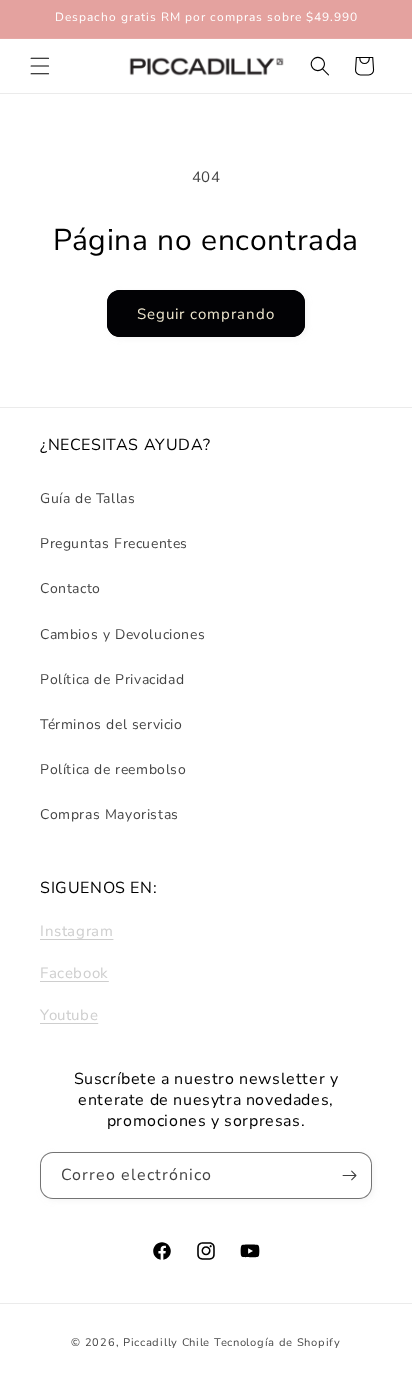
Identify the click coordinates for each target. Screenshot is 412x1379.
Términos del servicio (111, 724)
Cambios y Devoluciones (122, 634)
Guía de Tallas (87, 498)
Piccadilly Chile (166, 1342)
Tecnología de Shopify (277, 1342)
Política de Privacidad (112, 679)
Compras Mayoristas (109, 814)
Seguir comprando (206, 314)
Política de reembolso (113, 769)
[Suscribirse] (349, 1175)
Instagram (76, 931)
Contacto (70, 588)
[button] (40, 66)
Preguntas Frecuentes (114, 543)
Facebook (74, 973)
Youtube (69, 1015)
